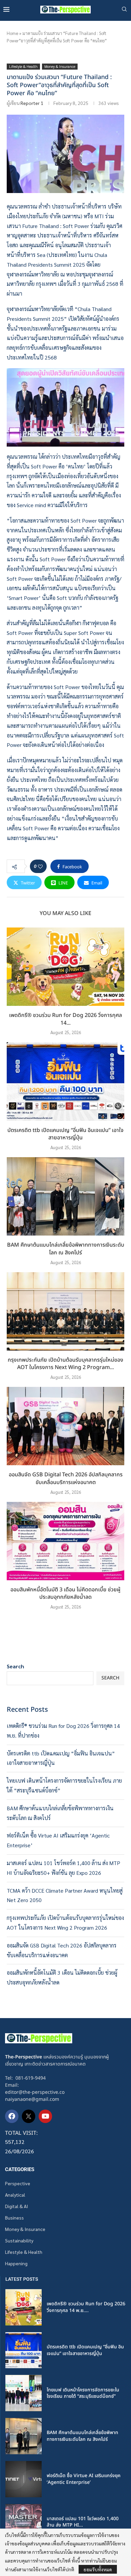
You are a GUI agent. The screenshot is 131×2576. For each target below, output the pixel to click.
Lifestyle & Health (24, 2252)
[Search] (124, 10)
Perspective (18, 2183)
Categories (20, 2170)
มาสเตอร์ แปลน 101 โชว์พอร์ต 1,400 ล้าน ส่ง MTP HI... (83, 2522)
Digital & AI (16, 2206)
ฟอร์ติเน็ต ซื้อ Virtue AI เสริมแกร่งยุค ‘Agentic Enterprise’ (84, 2479)
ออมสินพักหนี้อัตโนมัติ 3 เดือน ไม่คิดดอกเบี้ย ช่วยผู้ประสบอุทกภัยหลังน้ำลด (65, 1594)
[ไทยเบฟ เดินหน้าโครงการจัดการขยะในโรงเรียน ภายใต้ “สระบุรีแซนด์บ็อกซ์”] (24, 2393)
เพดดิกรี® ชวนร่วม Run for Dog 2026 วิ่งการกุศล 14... (65, 1019)
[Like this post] (40, 866)
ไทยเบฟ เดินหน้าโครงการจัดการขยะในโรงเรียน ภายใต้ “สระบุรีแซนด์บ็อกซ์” (83, 2393)
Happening (16, 2263)
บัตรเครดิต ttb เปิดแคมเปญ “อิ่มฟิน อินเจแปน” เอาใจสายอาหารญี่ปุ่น (65, 1134)
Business (14, 2218)
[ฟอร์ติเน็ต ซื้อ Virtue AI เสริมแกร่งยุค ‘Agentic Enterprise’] (24, 2479)
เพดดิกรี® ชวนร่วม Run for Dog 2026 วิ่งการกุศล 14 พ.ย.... (86, 2307)
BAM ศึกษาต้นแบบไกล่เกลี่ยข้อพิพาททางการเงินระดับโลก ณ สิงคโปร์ (66, 1249)
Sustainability (19, 2240)
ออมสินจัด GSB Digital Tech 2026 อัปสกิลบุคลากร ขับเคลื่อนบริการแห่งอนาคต (66, 1479)
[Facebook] (12, 2116)
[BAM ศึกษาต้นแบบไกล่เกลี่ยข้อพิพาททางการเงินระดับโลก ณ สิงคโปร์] (65, 1196)
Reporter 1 (32, 103)
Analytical (15, 2195)
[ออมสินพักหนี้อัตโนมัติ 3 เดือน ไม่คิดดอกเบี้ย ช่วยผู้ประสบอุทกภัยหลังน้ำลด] (65, 1541)
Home (12, 33)
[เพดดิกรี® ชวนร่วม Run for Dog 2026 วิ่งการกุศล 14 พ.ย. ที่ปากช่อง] (65, 967)
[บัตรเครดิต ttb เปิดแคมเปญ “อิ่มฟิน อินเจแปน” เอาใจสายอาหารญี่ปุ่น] (65, 1081)
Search (15, 1666)
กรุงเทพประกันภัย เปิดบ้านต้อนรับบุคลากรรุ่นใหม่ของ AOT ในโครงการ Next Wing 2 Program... (65, 1364)
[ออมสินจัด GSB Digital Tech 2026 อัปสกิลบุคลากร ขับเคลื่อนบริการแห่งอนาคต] (65, 1426)
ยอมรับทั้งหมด (98, 2569)
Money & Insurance (25, 2229)
